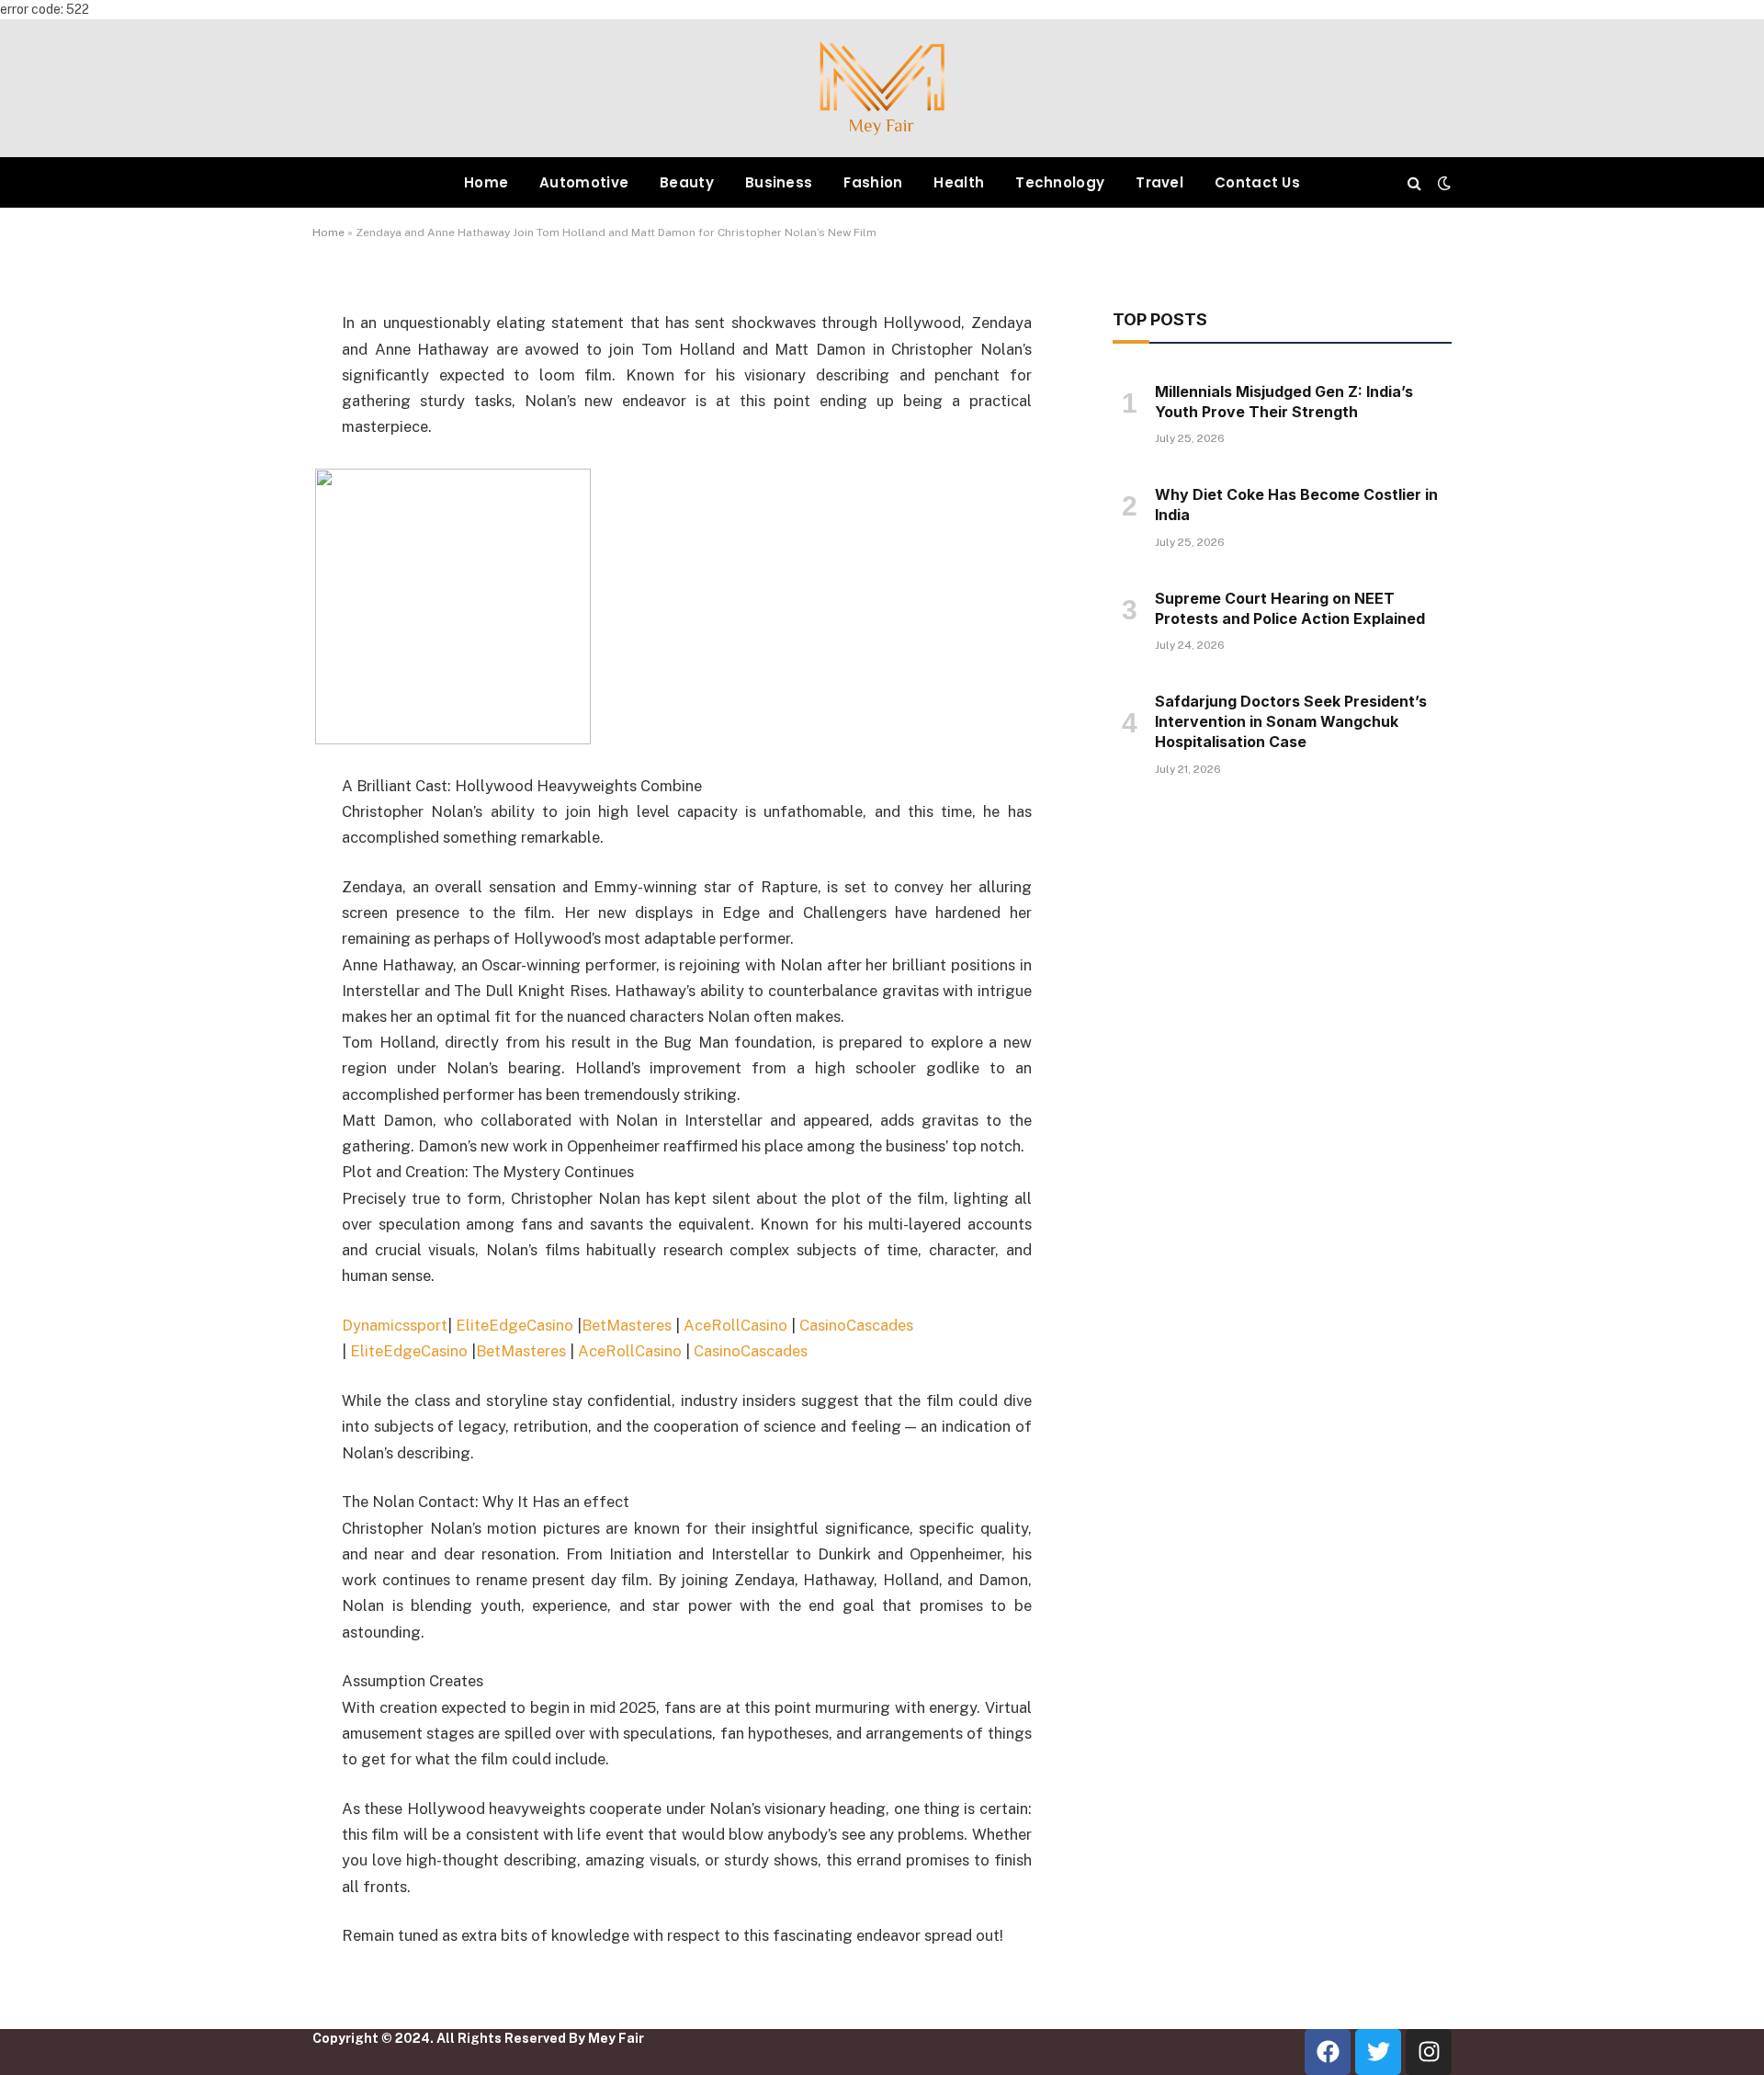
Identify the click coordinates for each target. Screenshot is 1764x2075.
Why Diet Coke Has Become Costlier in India (1296, 505)
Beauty (687, 182)
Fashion (873, 182)
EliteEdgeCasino (514, 1325)
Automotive (584, 182)
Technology (1060, 182)
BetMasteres (627, 1325)
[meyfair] (882, 88)
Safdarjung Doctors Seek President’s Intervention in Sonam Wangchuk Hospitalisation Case (1291, 721)
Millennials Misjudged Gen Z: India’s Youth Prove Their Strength (1284, 402)
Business (779, 182)
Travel (1159, 182)
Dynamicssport (395, 1325)
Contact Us (1257, 182)
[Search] (1414, 182)
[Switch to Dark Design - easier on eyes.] (1442, 183)
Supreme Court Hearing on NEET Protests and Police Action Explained (1290, 608)
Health (959, 182)
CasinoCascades (856, 1325)
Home (486, 182)
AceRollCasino (735, 1325)
